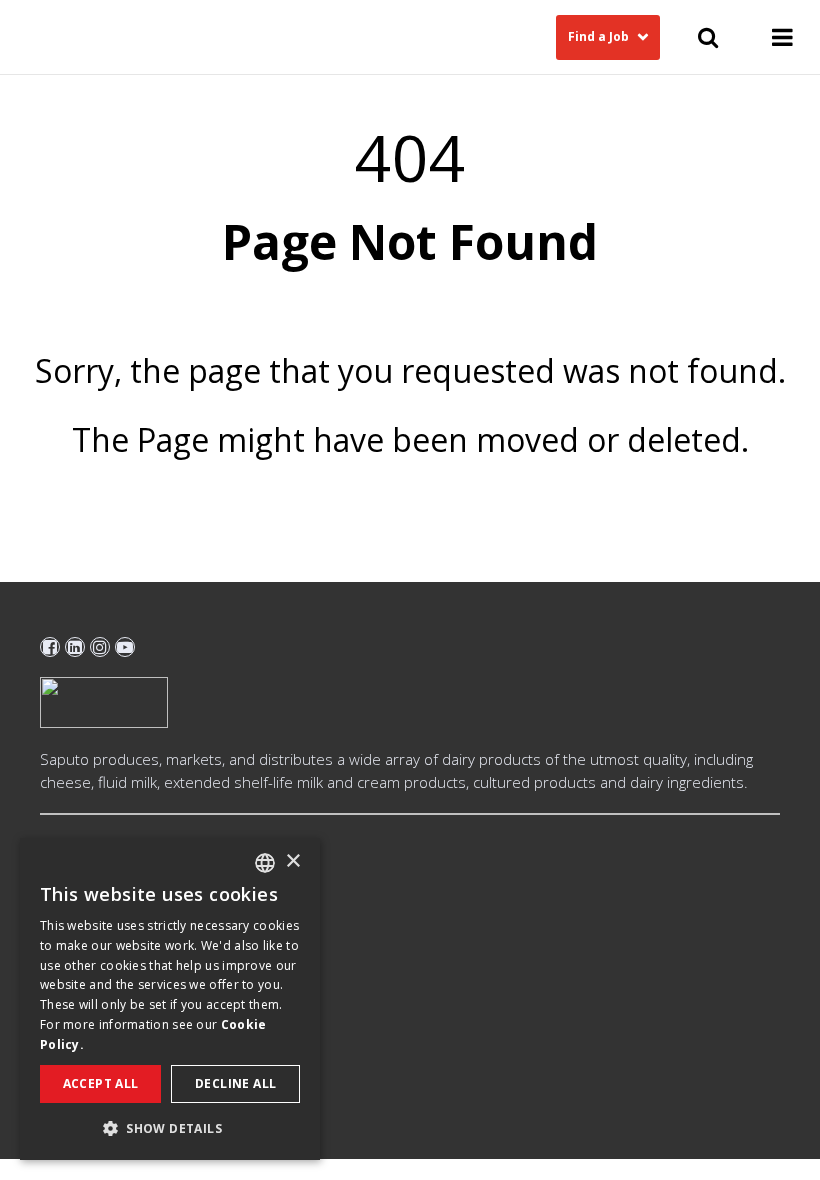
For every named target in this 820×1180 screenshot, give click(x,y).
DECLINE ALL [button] (235, 1083)
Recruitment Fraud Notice (127, 1008)
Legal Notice (80, 878)
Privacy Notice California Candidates (161, 975)
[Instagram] (100, 647)
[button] (170, 1128)
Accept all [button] (101, 1083)
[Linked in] (75, 647)
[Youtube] (125, 647)
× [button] (292, 861)
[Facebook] (50, 647)
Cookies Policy (88, 910)
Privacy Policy (84, 943)
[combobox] (265, 863)
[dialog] (170, 999)
